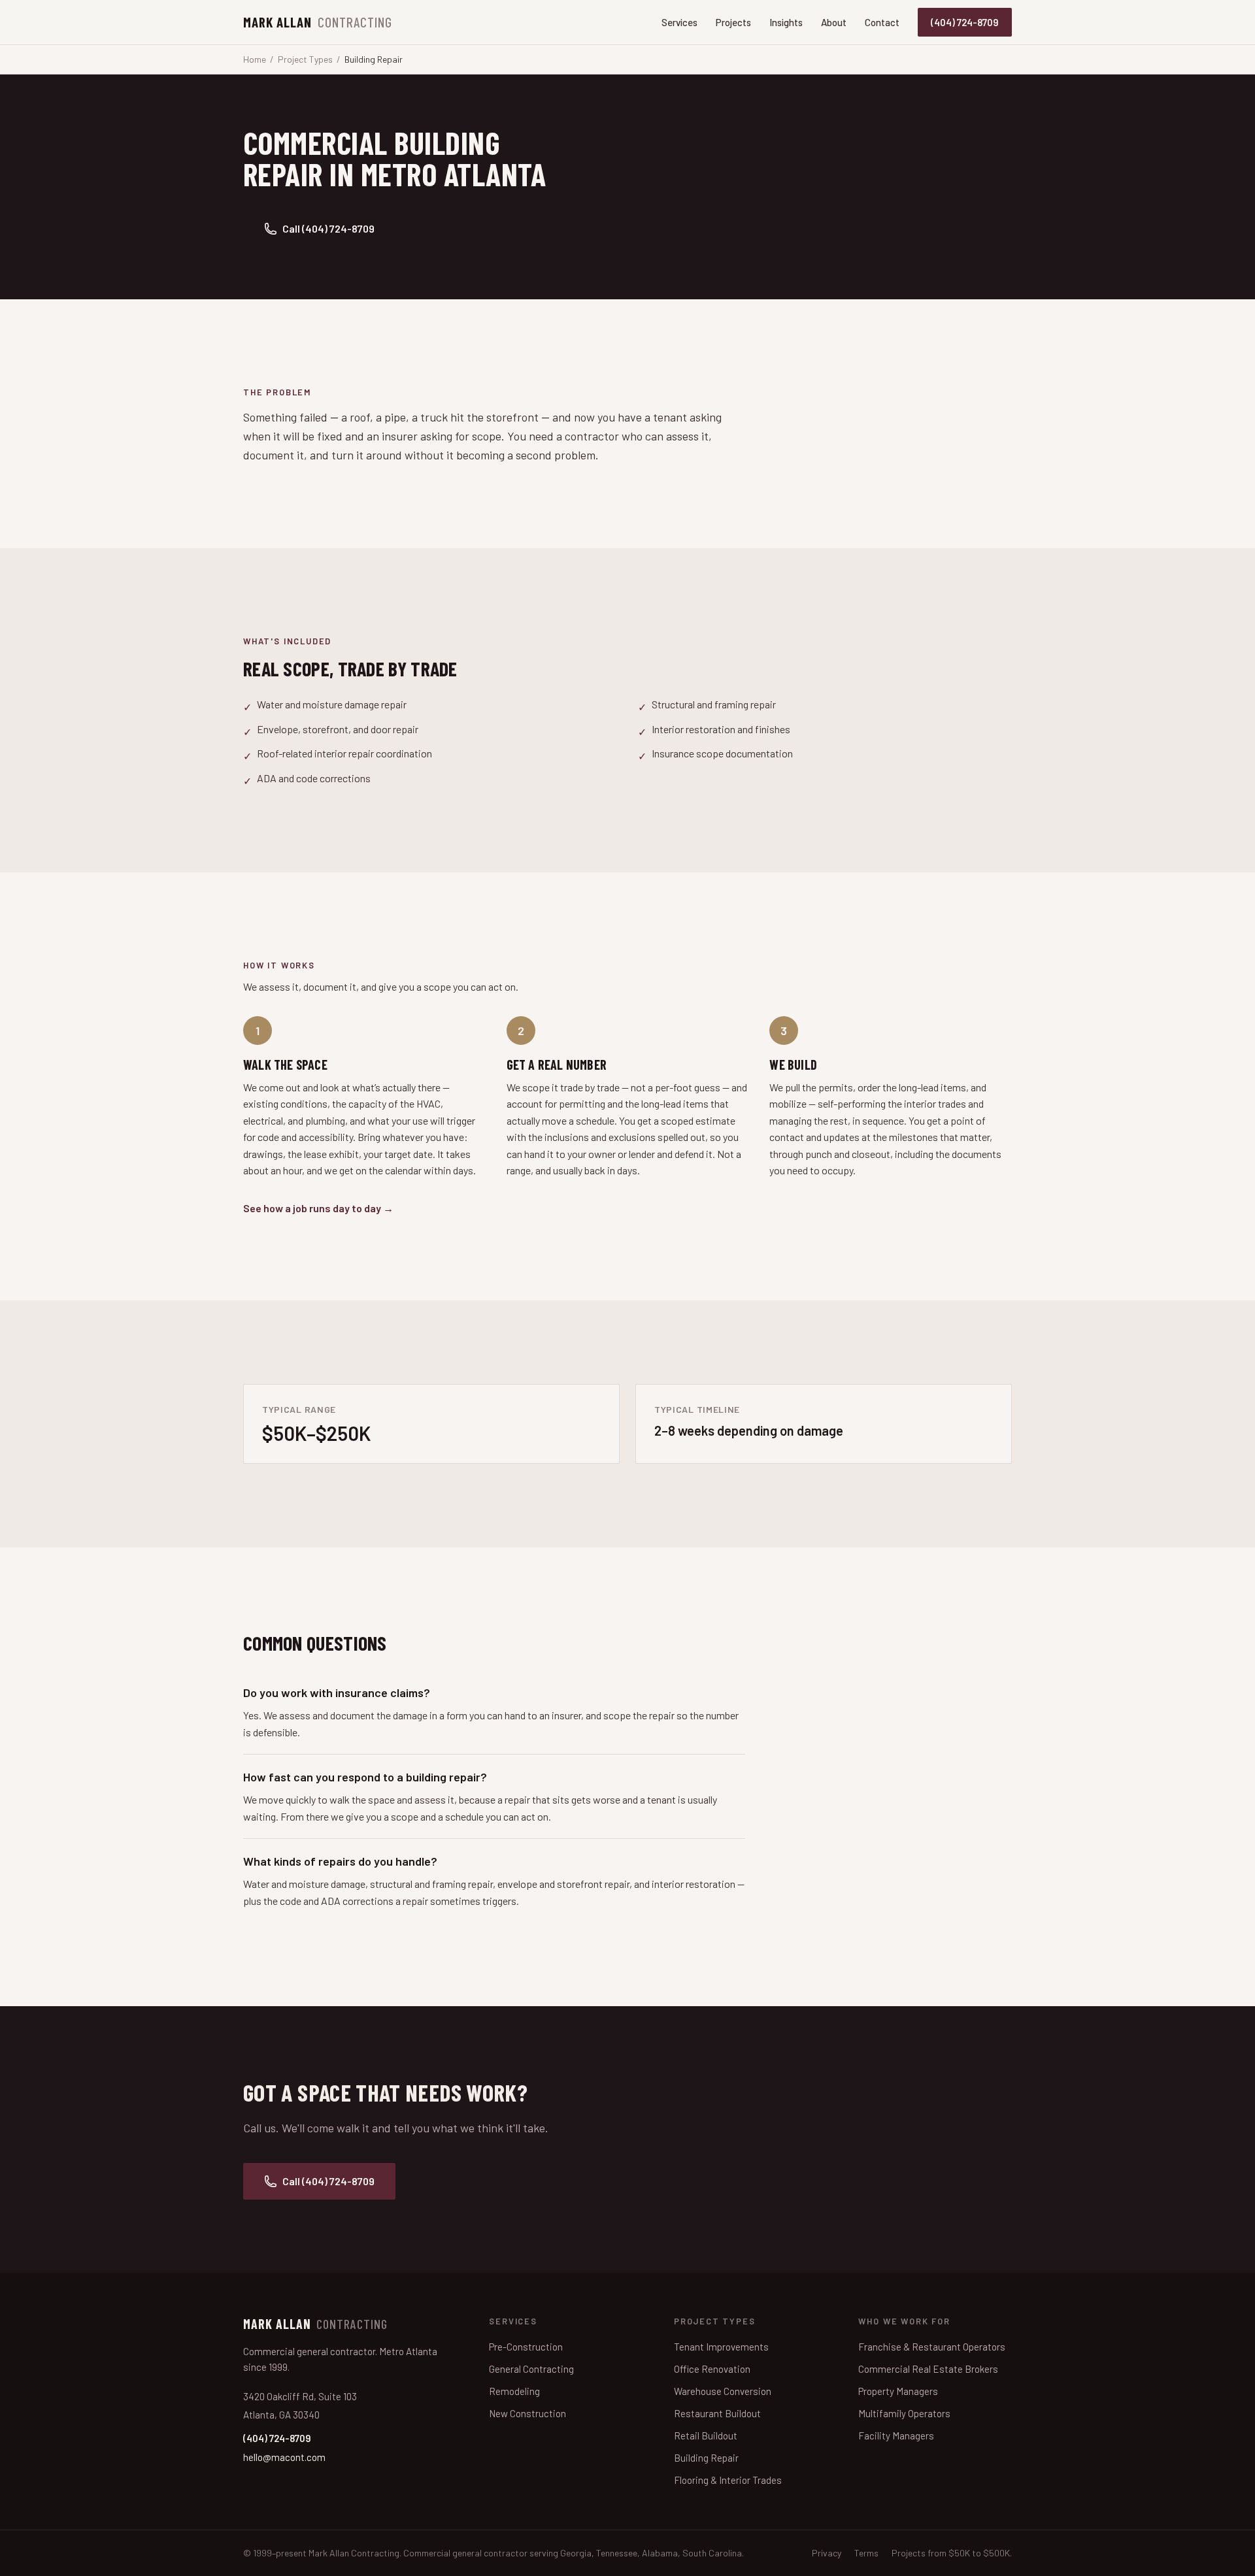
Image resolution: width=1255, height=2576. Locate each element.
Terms (866, 2553)
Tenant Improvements (721, 2347)
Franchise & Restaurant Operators (932, 2347)
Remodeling (514, 2391)
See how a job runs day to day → (318, 1208)
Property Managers (898, 2391)
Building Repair (706, 2458)
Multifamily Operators (904, 2413)
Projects (733, 22)
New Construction (527, 2413)
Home (255, 59)
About (834, 22)
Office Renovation (712, 2369)
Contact (882, 22)
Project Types (305, 59)
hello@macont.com (284, 2457)
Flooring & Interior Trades (728, 2480)
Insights (786, 22)
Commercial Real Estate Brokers (928, 2369)
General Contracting (531, 2369)
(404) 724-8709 (965, 22)
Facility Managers (896, 2436)
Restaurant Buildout (717, 2413)
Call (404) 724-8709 (328, 228)
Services (679, 22)
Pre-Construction (526, 2347)
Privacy (827, 2553)
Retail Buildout (706, 2436)
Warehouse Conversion (723, 2391)
